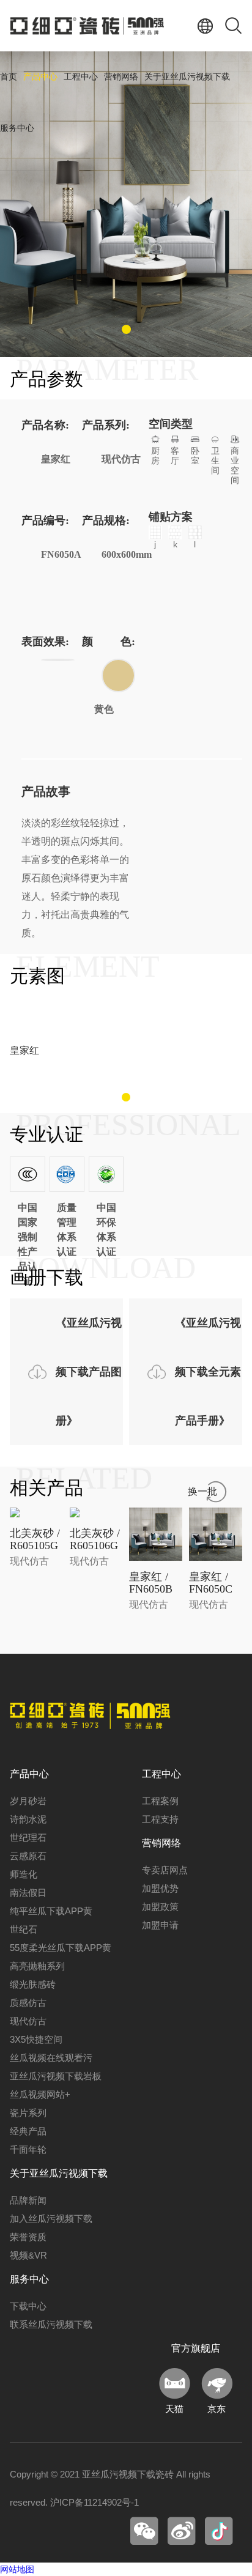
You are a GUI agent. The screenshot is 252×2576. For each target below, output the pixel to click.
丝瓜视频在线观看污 (51, 2058)
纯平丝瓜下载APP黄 (51, 1911)
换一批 (202, 1491)
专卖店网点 (165, 1870)
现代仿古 (28, 2021)
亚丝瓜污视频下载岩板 (56, 2076)
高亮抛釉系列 (37, 1966)
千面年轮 (28, 2149)
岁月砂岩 (28, 1801)
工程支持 (160, 1819)
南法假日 (28, 1893)
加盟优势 (160, 1888)
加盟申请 (160, 1925)
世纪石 (24, 1929)
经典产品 (28, 2131)
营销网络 (121, 77)
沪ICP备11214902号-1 (94, 2502)
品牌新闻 (28, 2200)
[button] (126, 329)
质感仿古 (28, 2003)
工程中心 (81, 77)
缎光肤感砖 (33, 1984)
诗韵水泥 (28, 1819)
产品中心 (40, 77)
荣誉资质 (28, 2237)
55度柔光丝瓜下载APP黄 (61, 1948)
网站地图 (17, 2569)
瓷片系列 (28, 2113)
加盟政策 (160, 1907)
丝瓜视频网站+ (40, 2094)
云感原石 (28, 1856)
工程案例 (160, 1801)
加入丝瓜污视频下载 (51, 2219)
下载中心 (28, 2306)
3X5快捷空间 (36, 2039)
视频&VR (28, 2255)
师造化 (24, 1874)
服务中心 (17, 128)
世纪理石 (28, 1838)
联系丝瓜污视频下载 (51, 2324)
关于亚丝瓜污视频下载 (187, 77)
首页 (9, 77)
